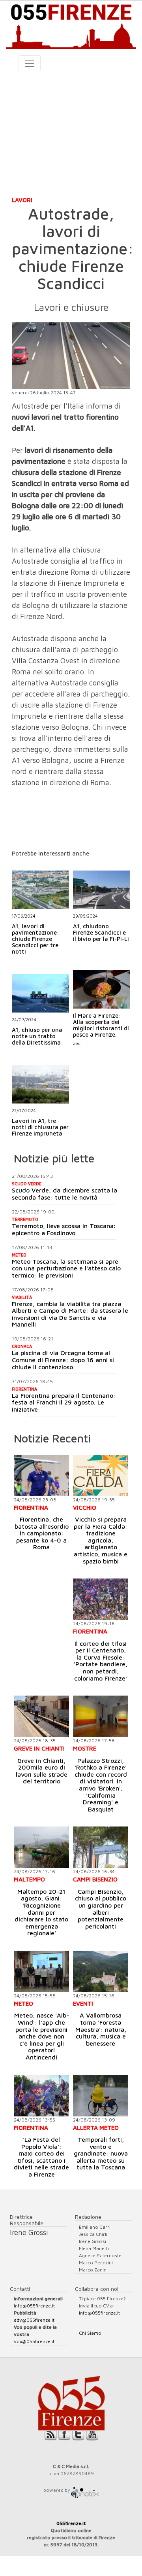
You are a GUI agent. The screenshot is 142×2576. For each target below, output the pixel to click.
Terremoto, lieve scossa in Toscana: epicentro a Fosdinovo (64, 1229)
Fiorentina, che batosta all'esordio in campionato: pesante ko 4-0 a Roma (42, 1533)
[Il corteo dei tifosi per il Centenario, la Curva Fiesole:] (101, 1599)
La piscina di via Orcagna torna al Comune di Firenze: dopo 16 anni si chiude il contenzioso (63, 1360)
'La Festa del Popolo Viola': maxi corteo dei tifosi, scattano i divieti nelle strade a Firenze (41, 2157)
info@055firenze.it (34, 2306)
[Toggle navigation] (30, 63)
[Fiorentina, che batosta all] (41, 1475)
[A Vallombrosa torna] (101, 1971)
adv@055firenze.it (34, 2320)
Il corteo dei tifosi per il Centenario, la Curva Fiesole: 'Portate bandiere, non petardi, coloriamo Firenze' (101, 1661)
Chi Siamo (90, 2333)
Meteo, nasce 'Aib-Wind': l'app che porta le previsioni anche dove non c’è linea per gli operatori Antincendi (42, 2036)
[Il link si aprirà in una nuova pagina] (85, 2490)
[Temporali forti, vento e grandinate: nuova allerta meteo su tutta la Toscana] (101, 2096)
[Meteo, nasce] (41, 1971)
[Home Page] (71, 25)
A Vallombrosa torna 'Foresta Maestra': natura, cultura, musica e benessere (101, 2029)
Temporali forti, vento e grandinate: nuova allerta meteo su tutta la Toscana (101, 2153)
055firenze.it (71, 2523)
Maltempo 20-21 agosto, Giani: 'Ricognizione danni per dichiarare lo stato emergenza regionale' (41, 1912)
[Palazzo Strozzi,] (101, 1716)
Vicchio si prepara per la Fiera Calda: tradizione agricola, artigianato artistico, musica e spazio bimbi (101, 1540)
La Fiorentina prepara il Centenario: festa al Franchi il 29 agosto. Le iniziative (64, 1402)
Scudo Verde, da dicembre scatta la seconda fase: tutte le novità (64, 1194)
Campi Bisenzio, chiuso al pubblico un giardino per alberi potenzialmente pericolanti (101, 1909)
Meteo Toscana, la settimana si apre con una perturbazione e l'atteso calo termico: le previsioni (66, 1268)
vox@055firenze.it (34, 2341)
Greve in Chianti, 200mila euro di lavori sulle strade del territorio (42, 1771)
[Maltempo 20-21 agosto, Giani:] (41, 1847)
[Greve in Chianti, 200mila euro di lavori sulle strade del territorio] (41, 1716)
